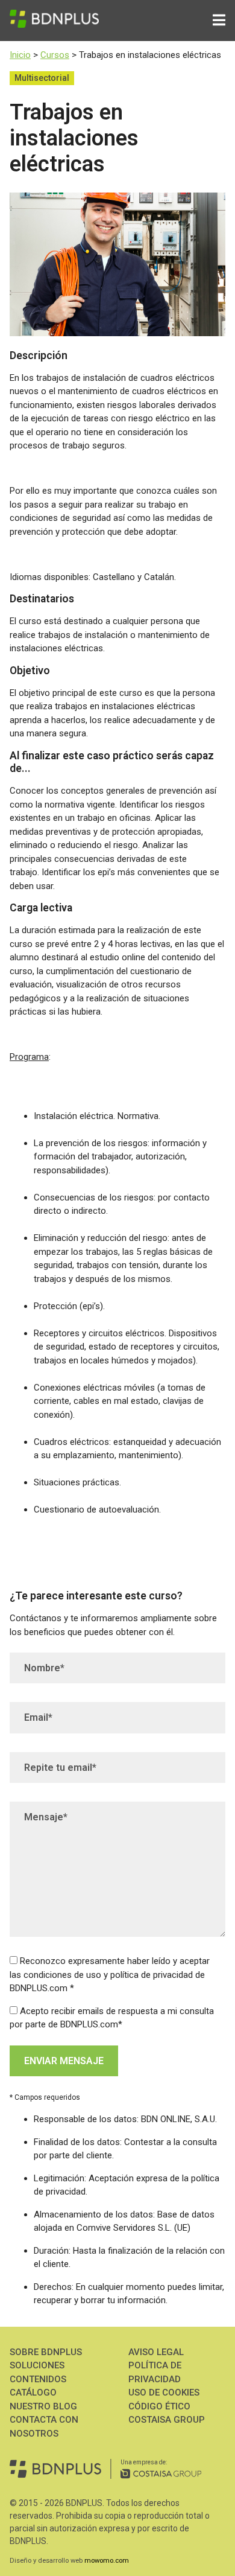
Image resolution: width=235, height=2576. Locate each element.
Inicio (20, 55)
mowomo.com (107, 2561)
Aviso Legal (156, 2352)
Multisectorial (42, 78)
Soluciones (37, 2365)
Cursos (55, 55)
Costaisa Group (167, 2420)
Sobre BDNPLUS (46, 2352)
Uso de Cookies (164, 2393)
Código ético (159, 2406)
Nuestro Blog (43, 2406)
